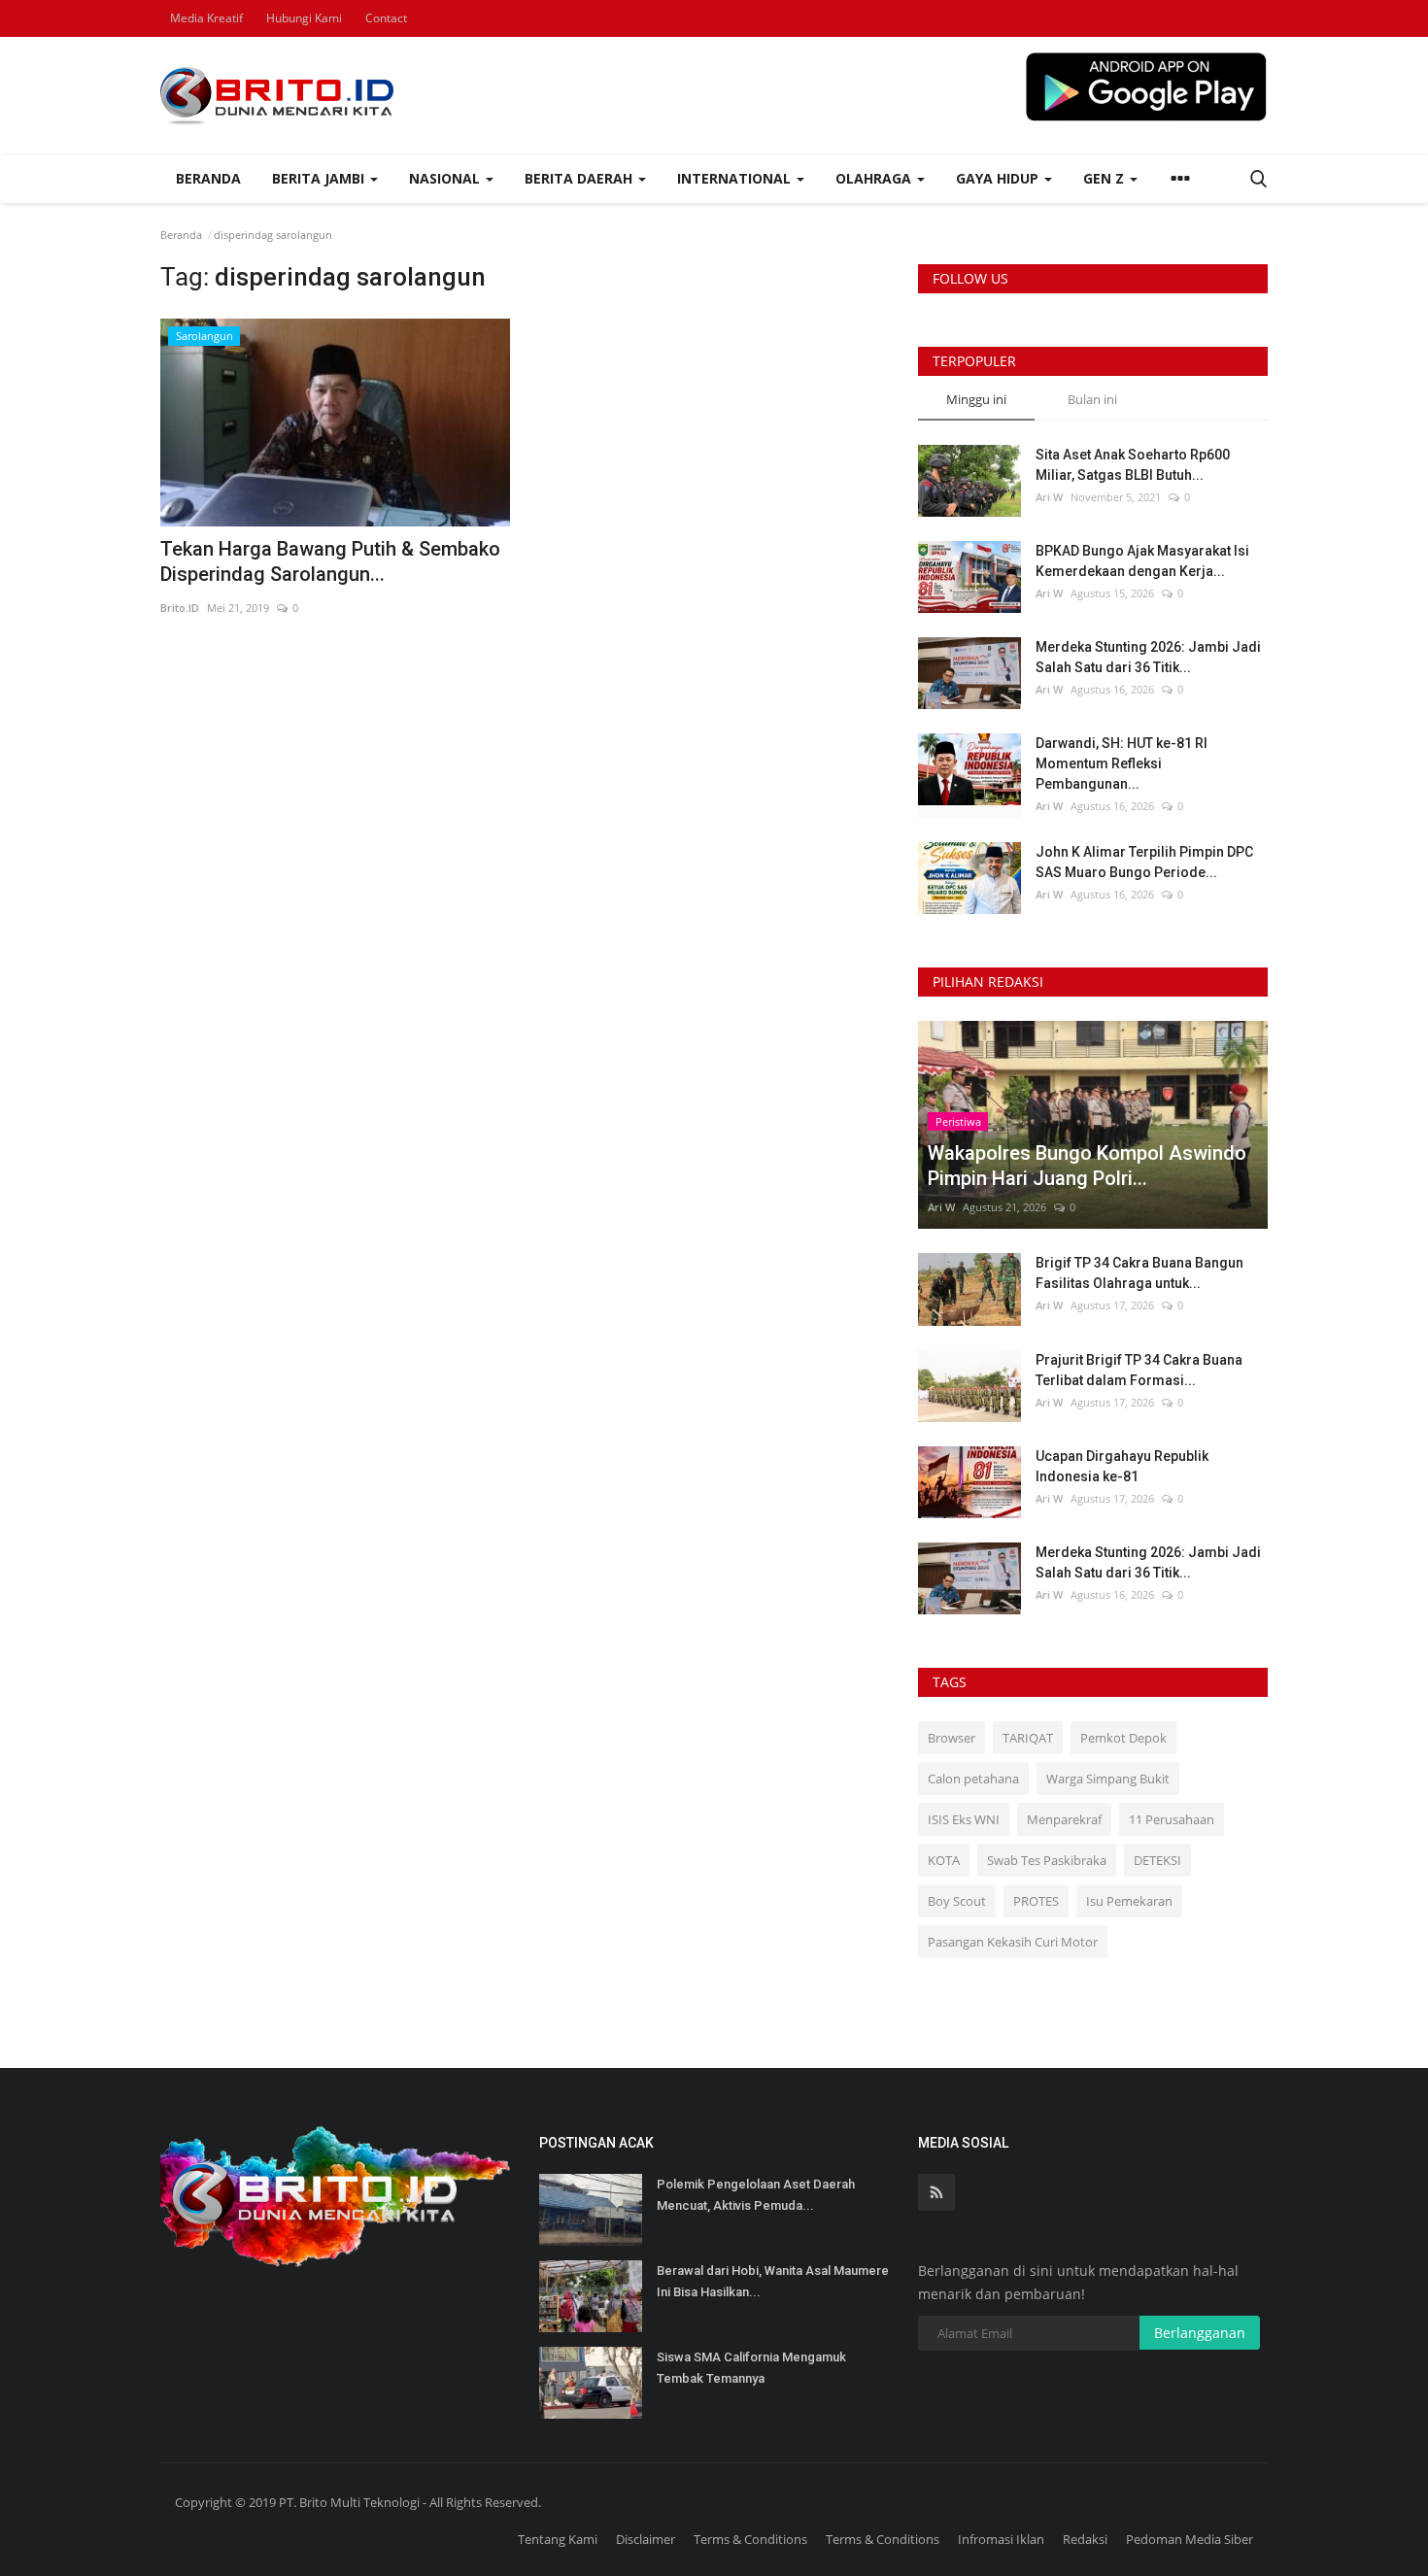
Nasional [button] (446, 178)
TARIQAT (1028, 1738)
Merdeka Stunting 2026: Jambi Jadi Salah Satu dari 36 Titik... (1148, 657)
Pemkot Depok (1123, 1738)
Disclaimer (646, 2539)
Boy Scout (957, 1901)
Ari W (1049, 497)
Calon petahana (973, 1779)
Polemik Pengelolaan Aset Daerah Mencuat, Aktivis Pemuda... (756, 2195)
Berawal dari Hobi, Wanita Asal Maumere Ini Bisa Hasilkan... (773, 2281)
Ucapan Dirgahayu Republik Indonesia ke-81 (1122, 1466)
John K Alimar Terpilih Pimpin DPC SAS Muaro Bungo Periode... (1144, 862)
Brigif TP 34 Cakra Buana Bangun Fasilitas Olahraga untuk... (1139, 1273)
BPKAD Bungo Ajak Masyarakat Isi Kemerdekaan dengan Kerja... (1142, 561)
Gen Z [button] (1105, 178)
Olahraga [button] (875, 178)
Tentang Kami (558, 2539)
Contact (386, 18)
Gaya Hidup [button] (999, 178)
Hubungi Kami (304, 18)
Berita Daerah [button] (580, 178)
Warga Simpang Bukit (1108, 1779)
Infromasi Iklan (1001, 2539)
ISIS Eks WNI (964, 1819)
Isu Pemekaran (1129, 1901)
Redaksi (1085, 2539)
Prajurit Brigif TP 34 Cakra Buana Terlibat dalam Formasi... (1139, 1370)
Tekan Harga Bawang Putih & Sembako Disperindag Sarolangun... (330, 561)
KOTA (944, 1860)
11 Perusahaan (1172, 1819)
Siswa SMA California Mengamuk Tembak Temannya (751, 2368)
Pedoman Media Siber (1190, 2539)
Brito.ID (180, 608)
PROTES (1036, 1901)
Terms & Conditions (750, 2539)
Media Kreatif (206, 18)
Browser (952, 1738)
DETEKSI (1157, 1860)
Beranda (208, 178)
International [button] (736, 178)
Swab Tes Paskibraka (1047, 1860)
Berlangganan (1200, 2333)
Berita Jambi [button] (320, 178)
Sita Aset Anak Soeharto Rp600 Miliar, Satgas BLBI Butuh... (1133, 465)
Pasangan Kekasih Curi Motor (1013, 1942)
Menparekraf (1064, 1819)
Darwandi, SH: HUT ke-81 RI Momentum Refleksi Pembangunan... (1122, 763)
